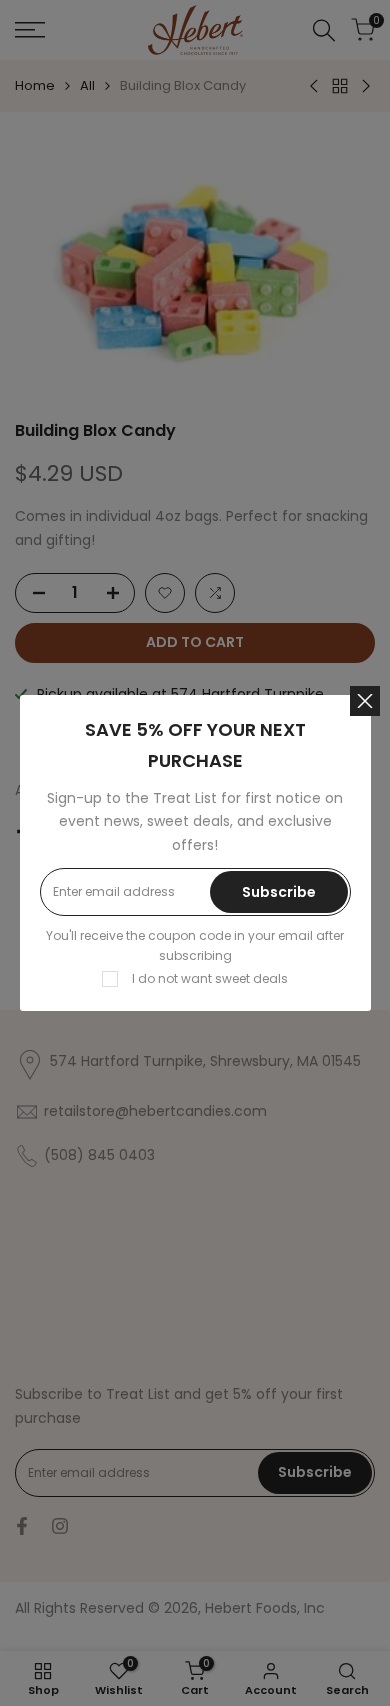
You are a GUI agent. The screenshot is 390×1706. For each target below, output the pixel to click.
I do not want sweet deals (210, 978)
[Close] (365, 701)
